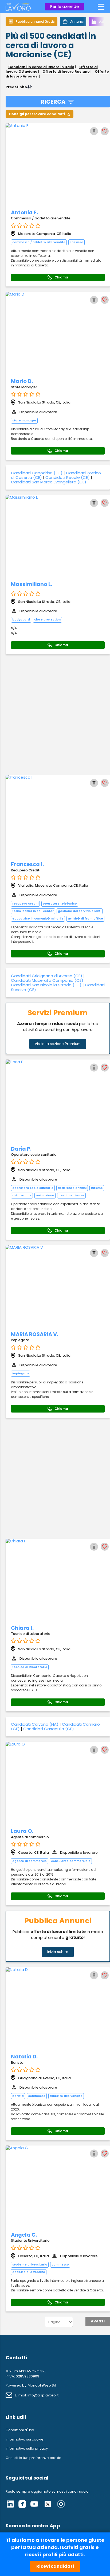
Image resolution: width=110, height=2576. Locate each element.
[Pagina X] (48, 2505)
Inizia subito (58, 1952)
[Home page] (18, 9)
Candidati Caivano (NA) (35, 1724)
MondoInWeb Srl (42, 2385)
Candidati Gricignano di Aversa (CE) (47, 976)
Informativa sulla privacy (27, 2448)
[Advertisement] (55, 715)
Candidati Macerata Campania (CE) (47, 980)
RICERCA (53, 102)
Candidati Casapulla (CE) (49, 1729)
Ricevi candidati (55, 2566)
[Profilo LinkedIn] (10, 2505)
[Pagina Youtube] (34, 2505)
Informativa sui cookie (25, 2439)
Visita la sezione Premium (58, 1044)
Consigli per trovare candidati (37, 114)
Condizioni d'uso (20, 2430)
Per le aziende (64, 7)
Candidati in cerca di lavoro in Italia (41, 67)
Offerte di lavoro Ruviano (66, 71)
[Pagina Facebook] (22, 2505)
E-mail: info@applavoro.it (37, 2395)
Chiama (61, 277)
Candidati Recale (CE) (68, 477)
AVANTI (98, 2321)
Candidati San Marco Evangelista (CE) (49, 482)
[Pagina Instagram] (61, 2505)
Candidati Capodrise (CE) (37, 473)
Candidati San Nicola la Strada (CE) (46, 985)
